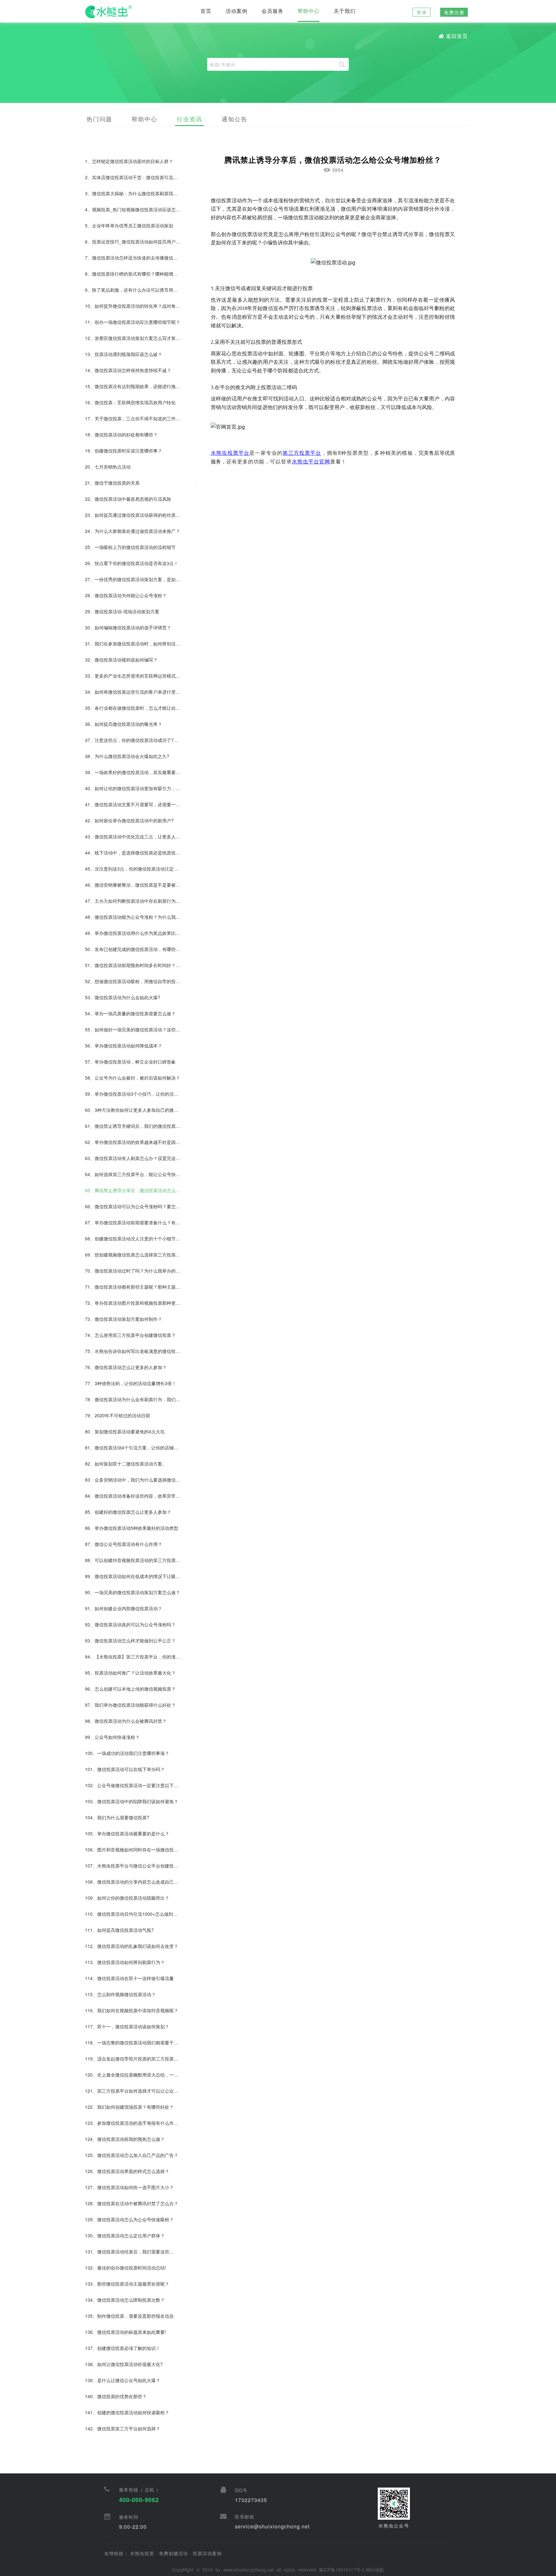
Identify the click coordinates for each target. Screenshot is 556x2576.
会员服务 (273, 11)
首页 (206, 11)
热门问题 (99, 119)
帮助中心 (309, 11)
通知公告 (235, 119)
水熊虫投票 (142, 2553)
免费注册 (454, 12)
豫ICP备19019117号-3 (342, 2570)
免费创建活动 (173, 2553)
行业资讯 (190, 119)
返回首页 (457, 36)
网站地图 (375, 2570)
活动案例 (236, 11)
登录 (422, 12)
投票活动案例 (207, 2553)
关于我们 (345, 11)
